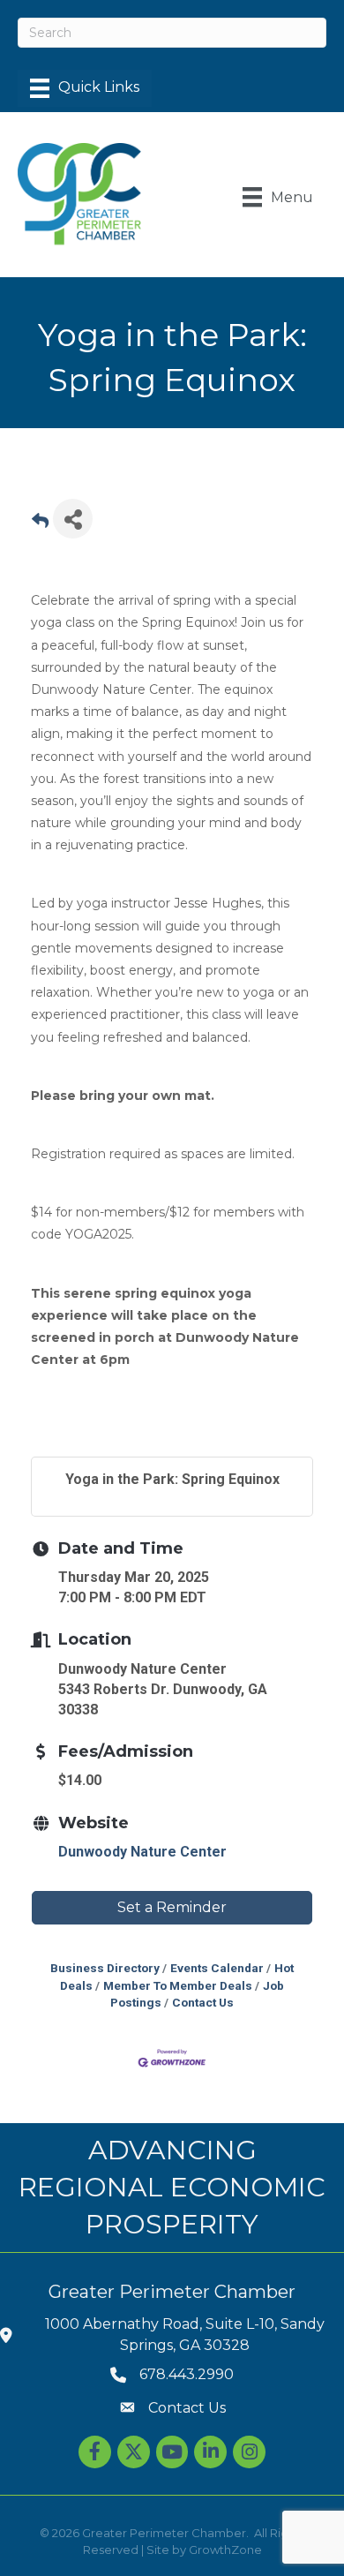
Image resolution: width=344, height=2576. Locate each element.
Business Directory (105, 1968)
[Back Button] (40, 524)
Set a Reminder (172, 1907)
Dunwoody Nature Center (142, 1852)
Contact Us (203, 2002)
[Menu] (85, 88)
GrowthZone (225, 2550)
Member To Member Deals (178, 1985)
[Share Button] (73, 519)
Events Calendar (217, 1968)
